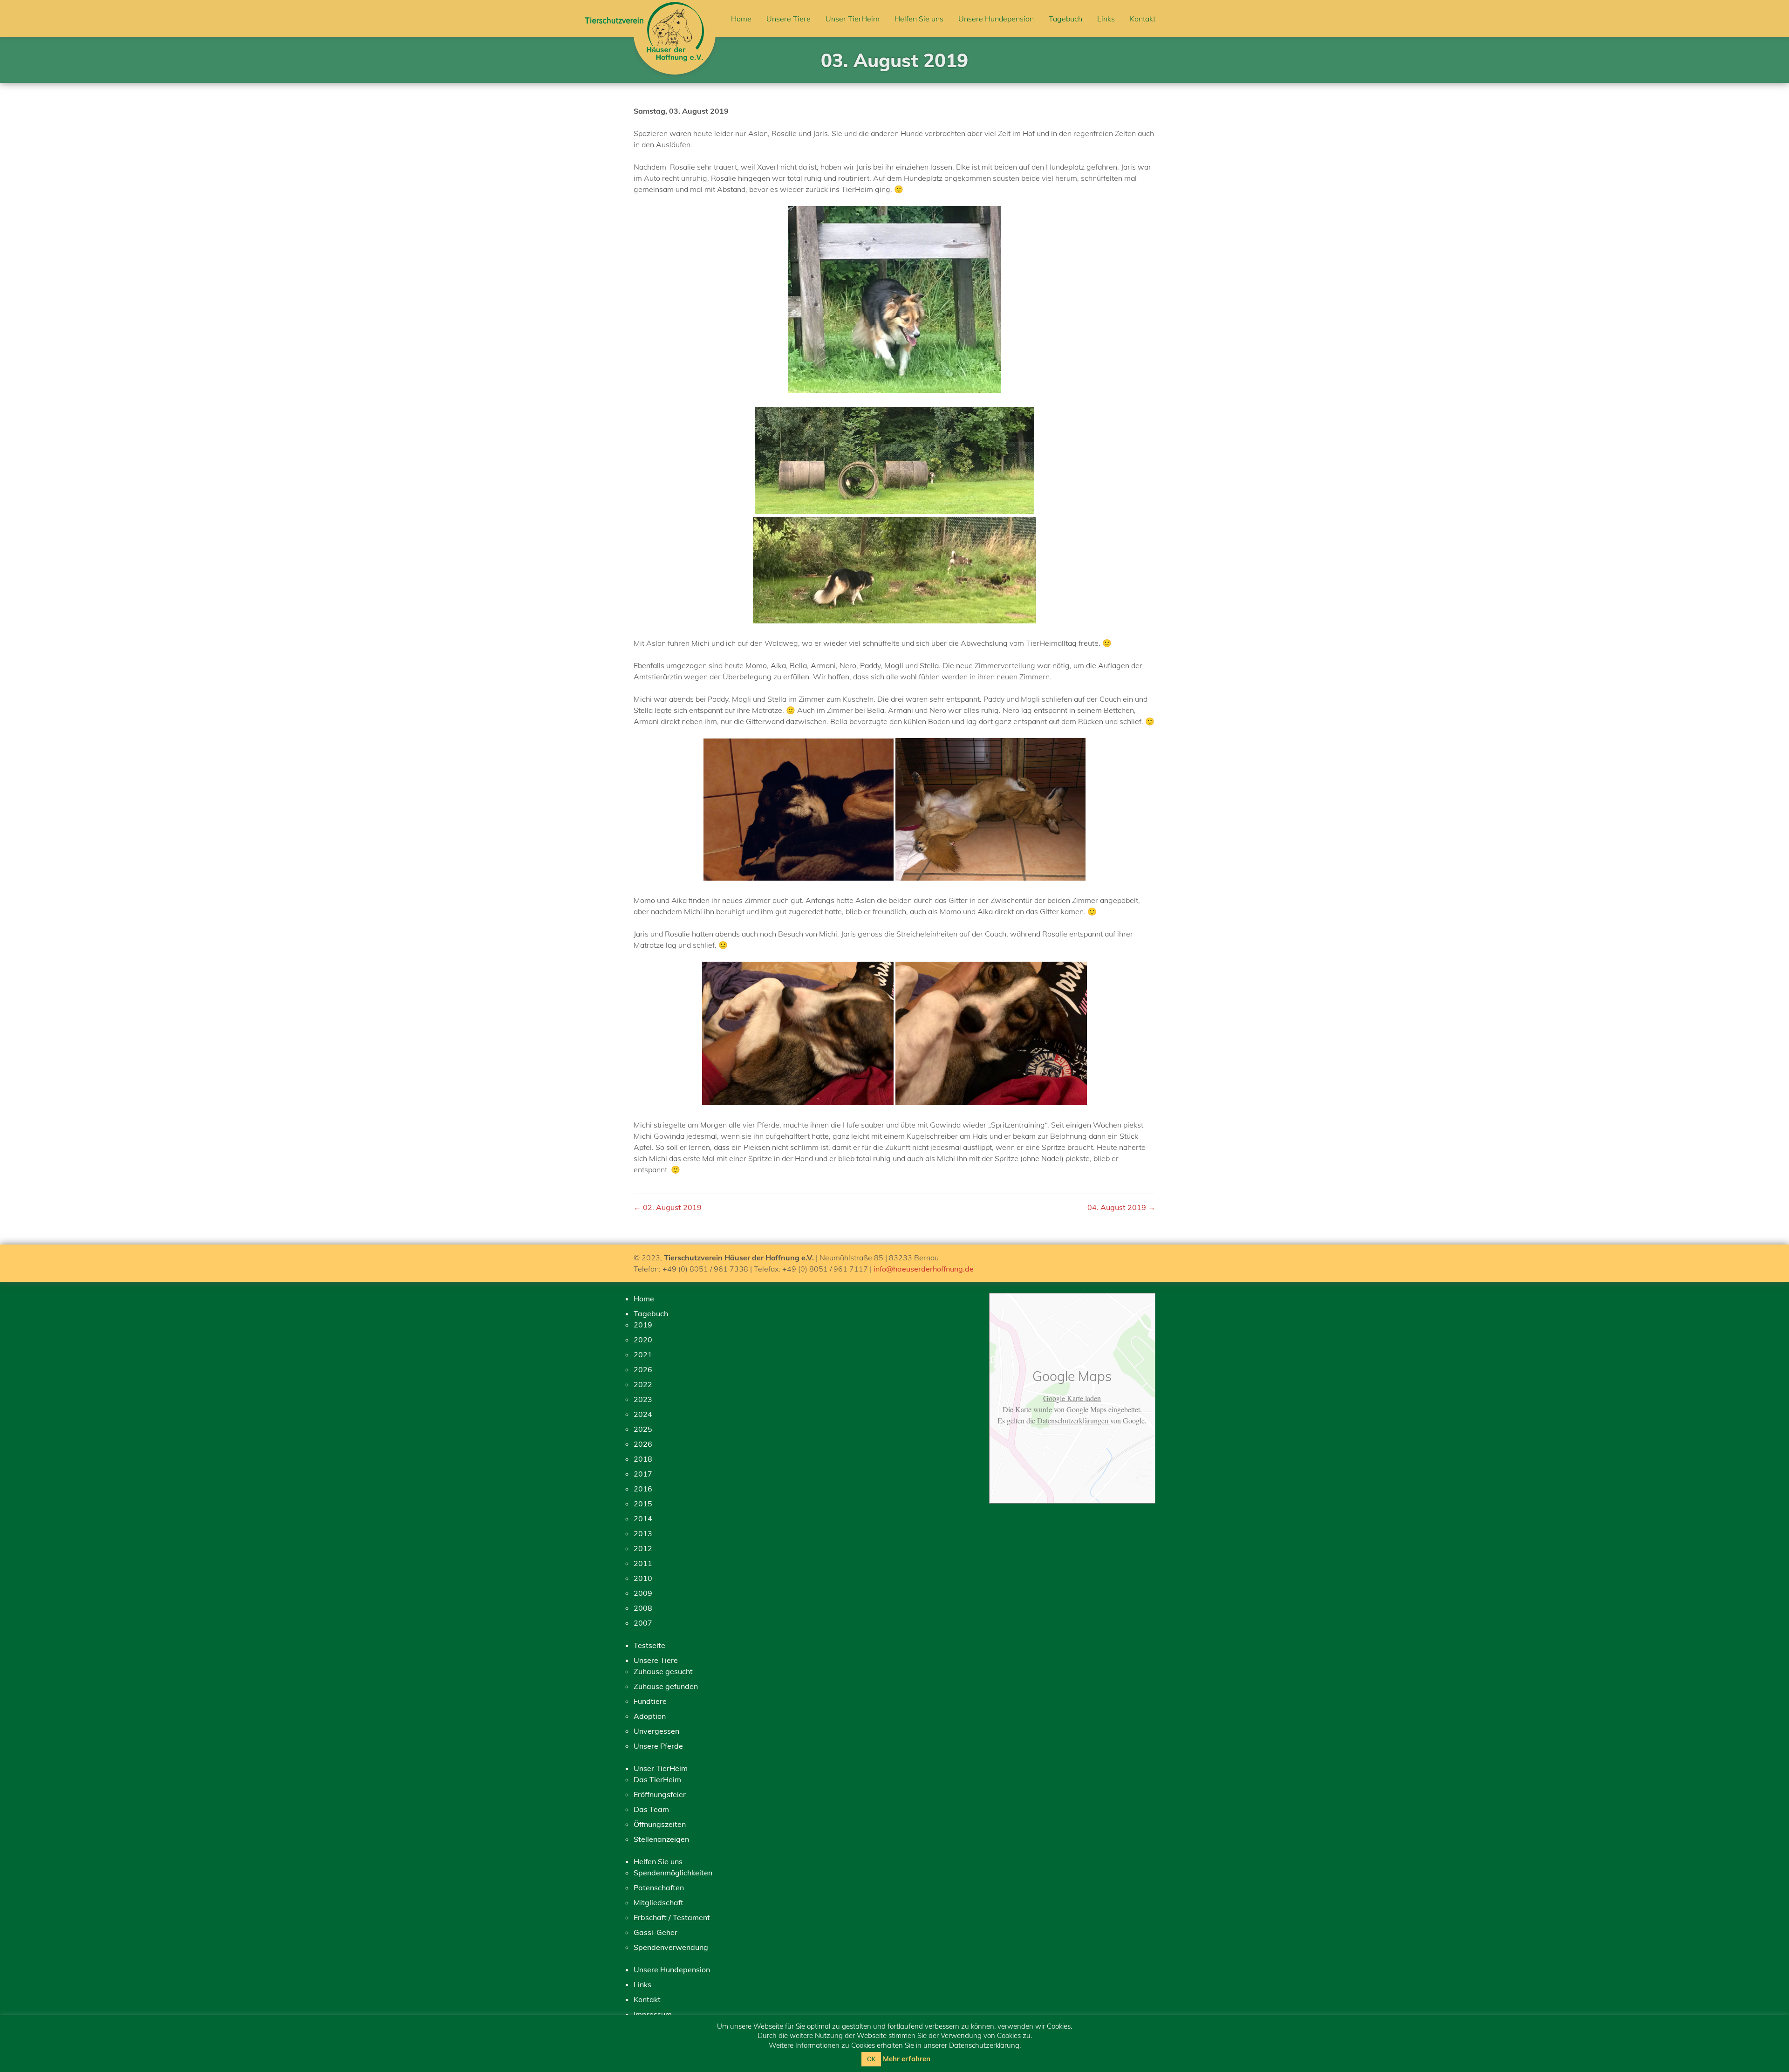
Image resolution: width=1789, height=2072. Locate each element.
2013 (643, 1533)
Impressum (653, 2014)
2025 (643, 1429)
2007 (643, 1623)
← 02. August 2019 (668, 1207)
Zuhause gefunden (666, 1686)
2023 (643, 1399)
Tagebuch (1065, 19)
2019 (643, 1325)
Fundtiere (650, 1701)
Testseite (649, 1645)
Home (741, 19)
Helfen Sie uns (919, 19)
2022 (643, 1384)
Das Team (651, 1809)
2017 (643, 1474)
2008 (643, 1608)
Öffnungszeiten (660, 1824)
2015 (643, 1504)
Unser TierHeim (853, 19)
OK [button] (871, 2059)
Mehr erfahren (907, 2059)
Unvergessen (656, 1731)
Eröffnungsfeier (660, 1794)
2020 (643, 1340)
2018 (643, 1459)
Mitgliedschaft (659, 1902)
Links (1106, 19)
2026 (643, 1369)
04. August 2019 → (1121, 1207)
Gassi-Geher (656, 1932)
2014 (643, 1518)
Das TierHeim (657, 1779)
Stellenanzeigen (661, 1839)
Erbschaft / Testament (672, 1917)
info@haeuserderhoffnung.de (924, 1269)
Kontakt (1143, 19)
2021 (643, 1354)
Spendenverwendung (671, 1947)
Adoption (650, 1716)
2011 (643, 1563)
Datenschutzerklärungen (1073, 1420)
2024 (643, 1414)
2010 (643, 1578)
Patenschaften (659, 1887)
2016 (643, 1489)
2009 (643, 1593)
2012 (643, 1548)
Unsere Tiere (789, 19)
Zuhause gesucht (663, 1671)
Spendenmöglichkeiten (673, 1873)
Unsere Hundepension (996, 19)
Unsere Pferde (658, 1746)
